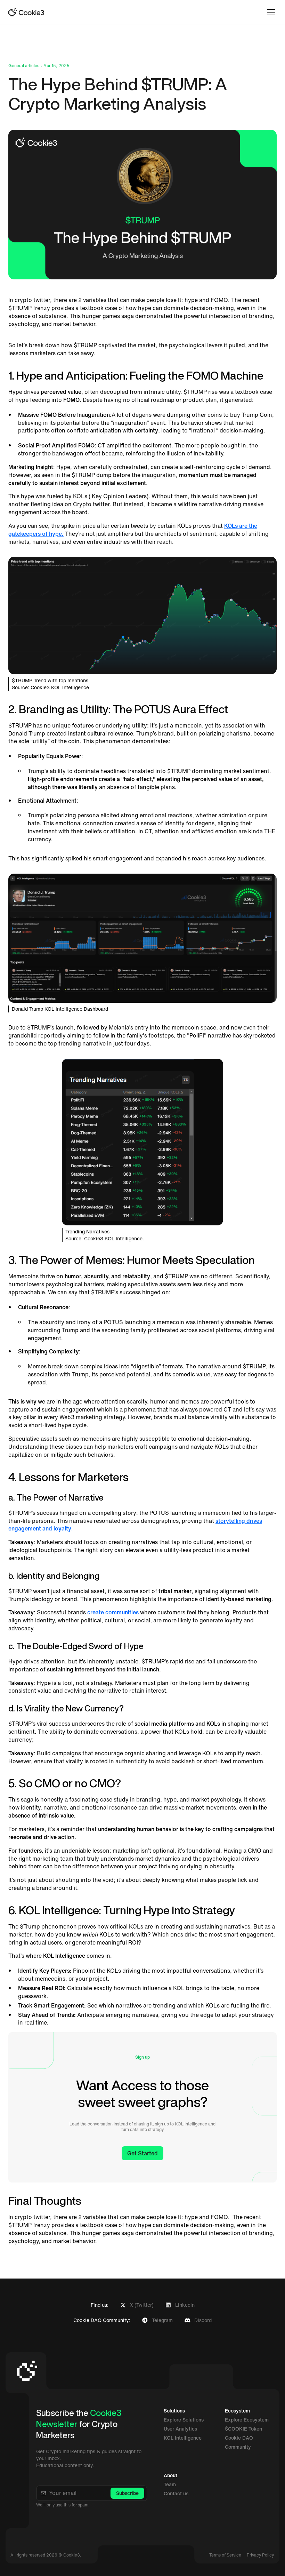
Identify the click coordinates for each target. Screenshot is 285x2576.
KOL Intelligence (183, 2438)
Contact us (176, 2494)
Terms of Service (225, 2555)
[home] (26, 12)
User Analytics (180, 2429)
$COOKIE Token (243, 2429)
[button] (270, 12)
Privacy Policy (260, 2555)
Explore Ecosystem (247, 2420)
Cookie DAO (239, 2438)
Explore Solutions (184, 2420)
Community (238, 2447)
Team (170, 2484)
